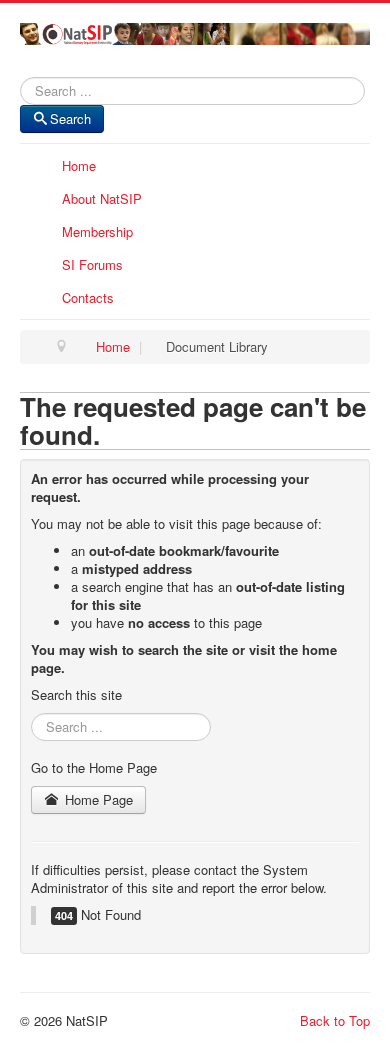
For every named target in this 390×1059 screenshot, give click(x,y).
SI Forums (92, 264)
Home (79, 165)
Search (70, 118)
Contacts (88, 297)
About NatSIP (102, 198)
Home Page (97, 799)
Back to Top (335, 1020)
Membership (97, 231)
